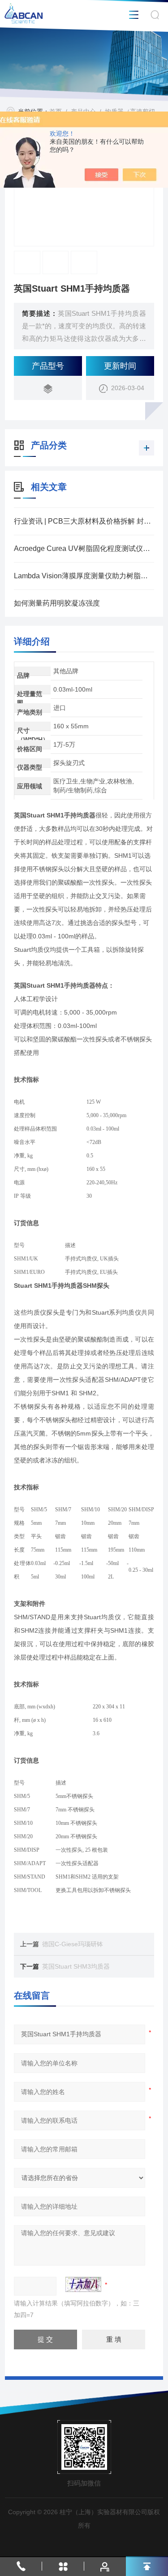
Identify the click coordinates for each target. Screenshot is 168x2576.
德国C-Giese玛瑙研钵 (73, 1944)
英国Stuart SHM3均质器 (76, 1966)
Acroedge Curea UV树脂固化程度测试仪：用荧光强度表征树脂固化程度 (84, 548)
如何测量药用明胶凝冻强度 (57, 603)
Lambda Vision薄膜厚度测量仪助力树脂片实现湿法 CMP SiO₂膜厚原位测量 (84, 576)
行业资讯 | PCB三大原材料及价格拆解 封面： (84, 521)
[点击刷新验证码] (83, 2284)
